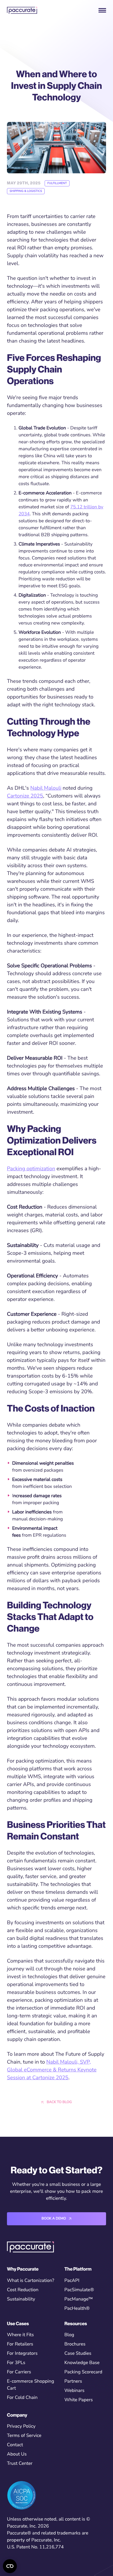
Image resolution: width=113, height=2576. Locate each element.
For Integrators (22, 2353)
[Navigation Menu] (102, 10)
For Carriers (19, 2372)
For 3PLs (16, 2363)
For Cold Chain (22, 2397)
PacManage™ (79, 2299)
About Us (17, 2454)
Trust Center (20, 2463)
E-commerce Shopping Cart (31, 2385)
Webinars (74, 2390)
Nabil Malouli (46, 788)
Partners (73, 2381)
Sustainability (21, 2299)
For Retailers (20, 2344)
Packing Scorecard (83, 2372)
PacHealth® (77, 2308)
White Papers (79, 2400)
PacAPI (72, 2280)
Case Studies (78, 2353)
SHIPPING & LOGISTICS (26, 191)
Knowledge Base (82, 2363)
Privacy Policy (21, 2426)
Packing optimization (31, 1169)
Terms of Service (24, 2435)
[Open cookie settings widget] (10, 2566)
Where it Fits (20, 2335)
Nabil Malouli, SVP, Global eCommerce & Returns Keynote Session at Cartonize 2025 (52, 2070)
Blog (69, 2335)
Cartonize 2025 (25, 796)
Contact (15, 2445)
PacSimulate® (79, 2290)
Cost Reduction (23, 2290)
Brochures (75, 2344)
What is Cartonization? (31, 2280)
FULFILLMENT (57, 183)
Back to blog (59, 2102)
